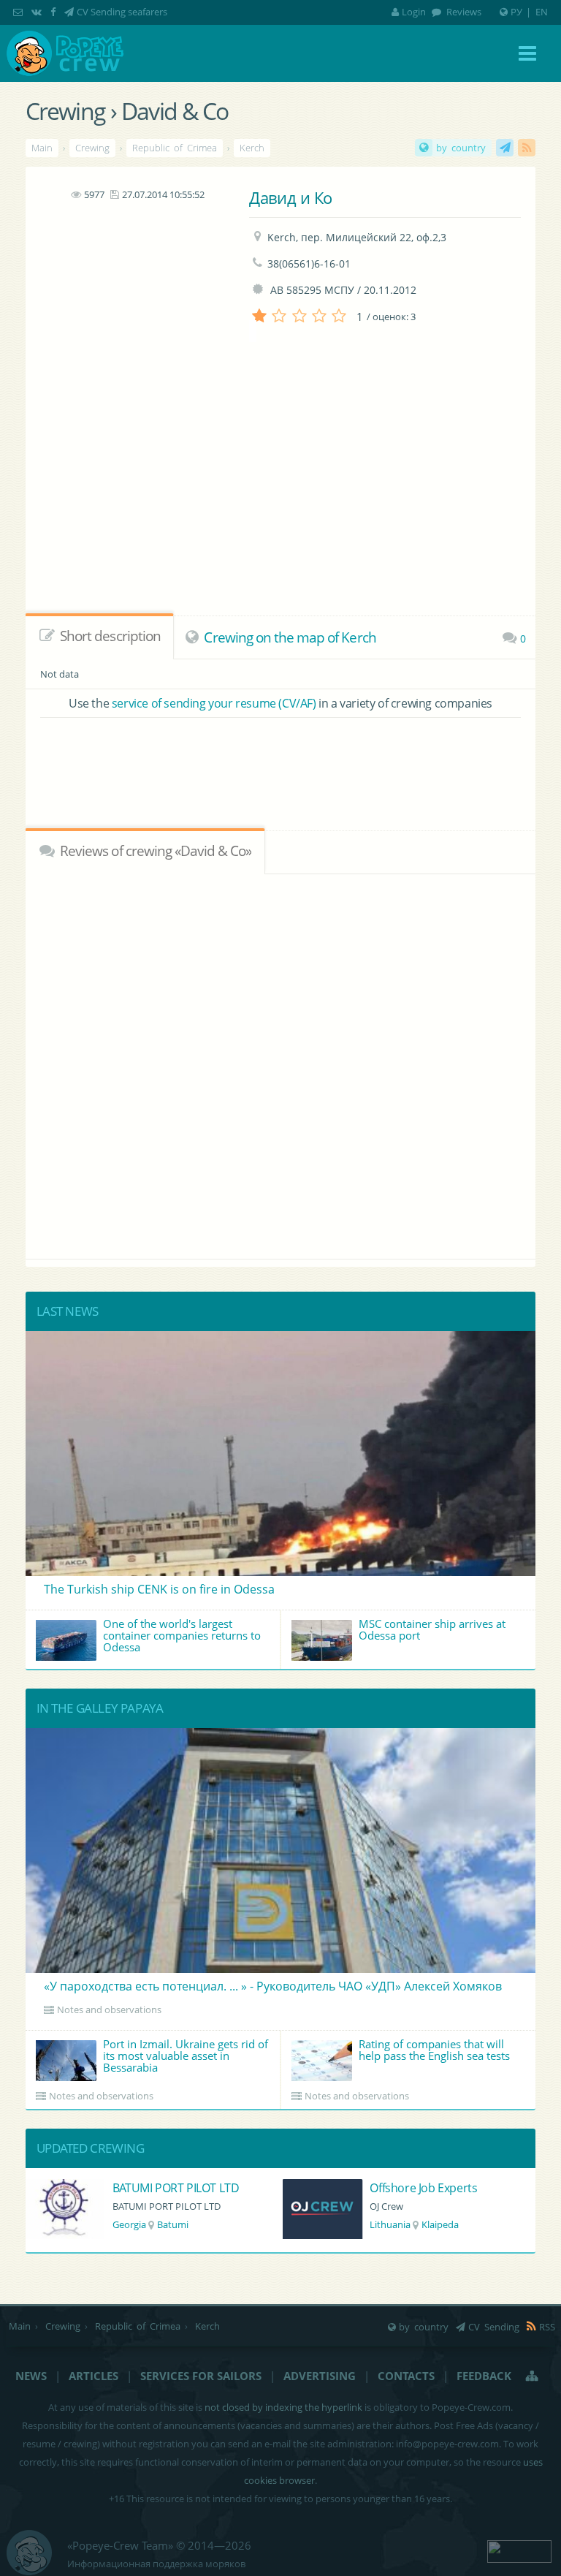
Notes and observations (109, 2009)
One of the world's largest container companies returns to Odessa (182, 1635)
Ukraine (386, 2224)
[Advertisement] (137, 295)
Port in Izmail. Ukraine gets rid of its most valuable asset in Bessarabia (186, 2056)
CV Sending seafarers (122, 12)
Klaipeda (183, 2224)
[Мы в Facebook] (54, 12)
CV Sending (505, 148)
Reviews (463, 12)
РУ (516, 12)
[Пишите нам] (19, 12)
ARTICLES (93, 2376)
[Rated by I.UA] (519, 2550)
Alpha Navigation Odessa (435, 2188)
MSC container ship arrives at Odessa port (432, 1629)
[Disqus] (281, 1064)
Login (414, 12)
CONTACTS (406, 2376)
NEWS (31, 2376)
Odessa (430, 2224)
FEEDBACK (484, 2376)
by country (461, 148)
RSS (527, 148)
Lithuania (133, 2224)
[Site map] (533, 2376)
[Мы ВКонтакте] (38, 12)
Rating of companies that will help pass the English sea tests (434, 2050)
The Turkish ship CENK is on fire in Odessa (159, 1589)
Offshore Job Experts (166, 2188)
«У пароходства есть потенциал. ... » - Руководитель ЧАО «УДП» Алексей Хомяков (273, 1986)
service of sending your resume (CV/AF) (214, 703)
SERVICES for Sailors (201, 2376)
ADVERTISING (320, 2376)
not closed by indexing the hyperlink (283, 2407)
